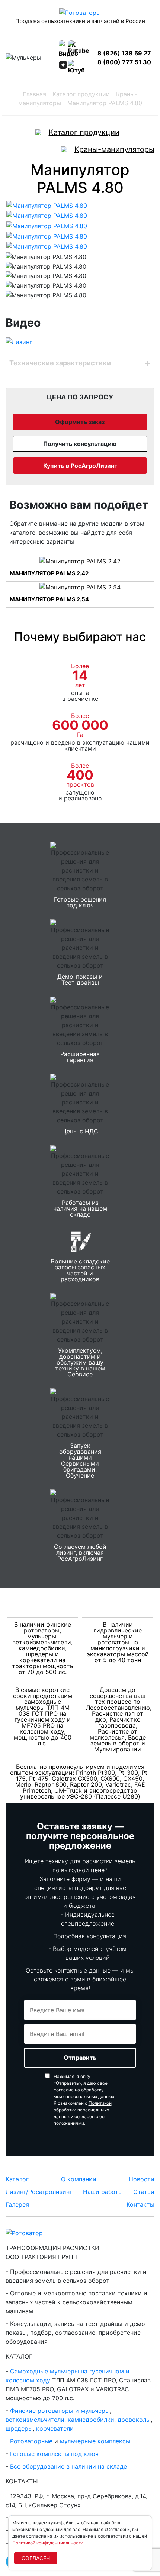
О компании (79, 2179)
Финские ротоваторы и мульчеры (60, 2411)
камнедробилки (91, 2420)
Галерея (17, 2204)
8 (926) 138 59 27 (124, 53)
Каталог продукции (81, 94)
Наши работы (103, 2192)
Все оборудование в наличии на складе (68, 2466)
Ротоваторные (31, 2441)
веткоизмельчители (35, 2420)
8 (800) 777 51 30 (124, 62)
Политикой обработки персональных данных (83, 2110)
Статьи (144, 2192)
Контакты (140, 2204)
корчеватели (55, 2428)
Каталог (17, 2179)
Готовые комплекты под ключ (54, 2454)
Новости (142, 2179)
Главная (34, 94)
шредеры (19, 2428)
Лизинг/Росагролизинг (39, 2192)
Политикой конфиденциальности (48, 2543)
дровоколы (134, 2420)
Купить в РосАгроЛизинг (80, 466)
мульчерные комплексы (95, 2441)
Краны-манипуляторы (114, 149)
